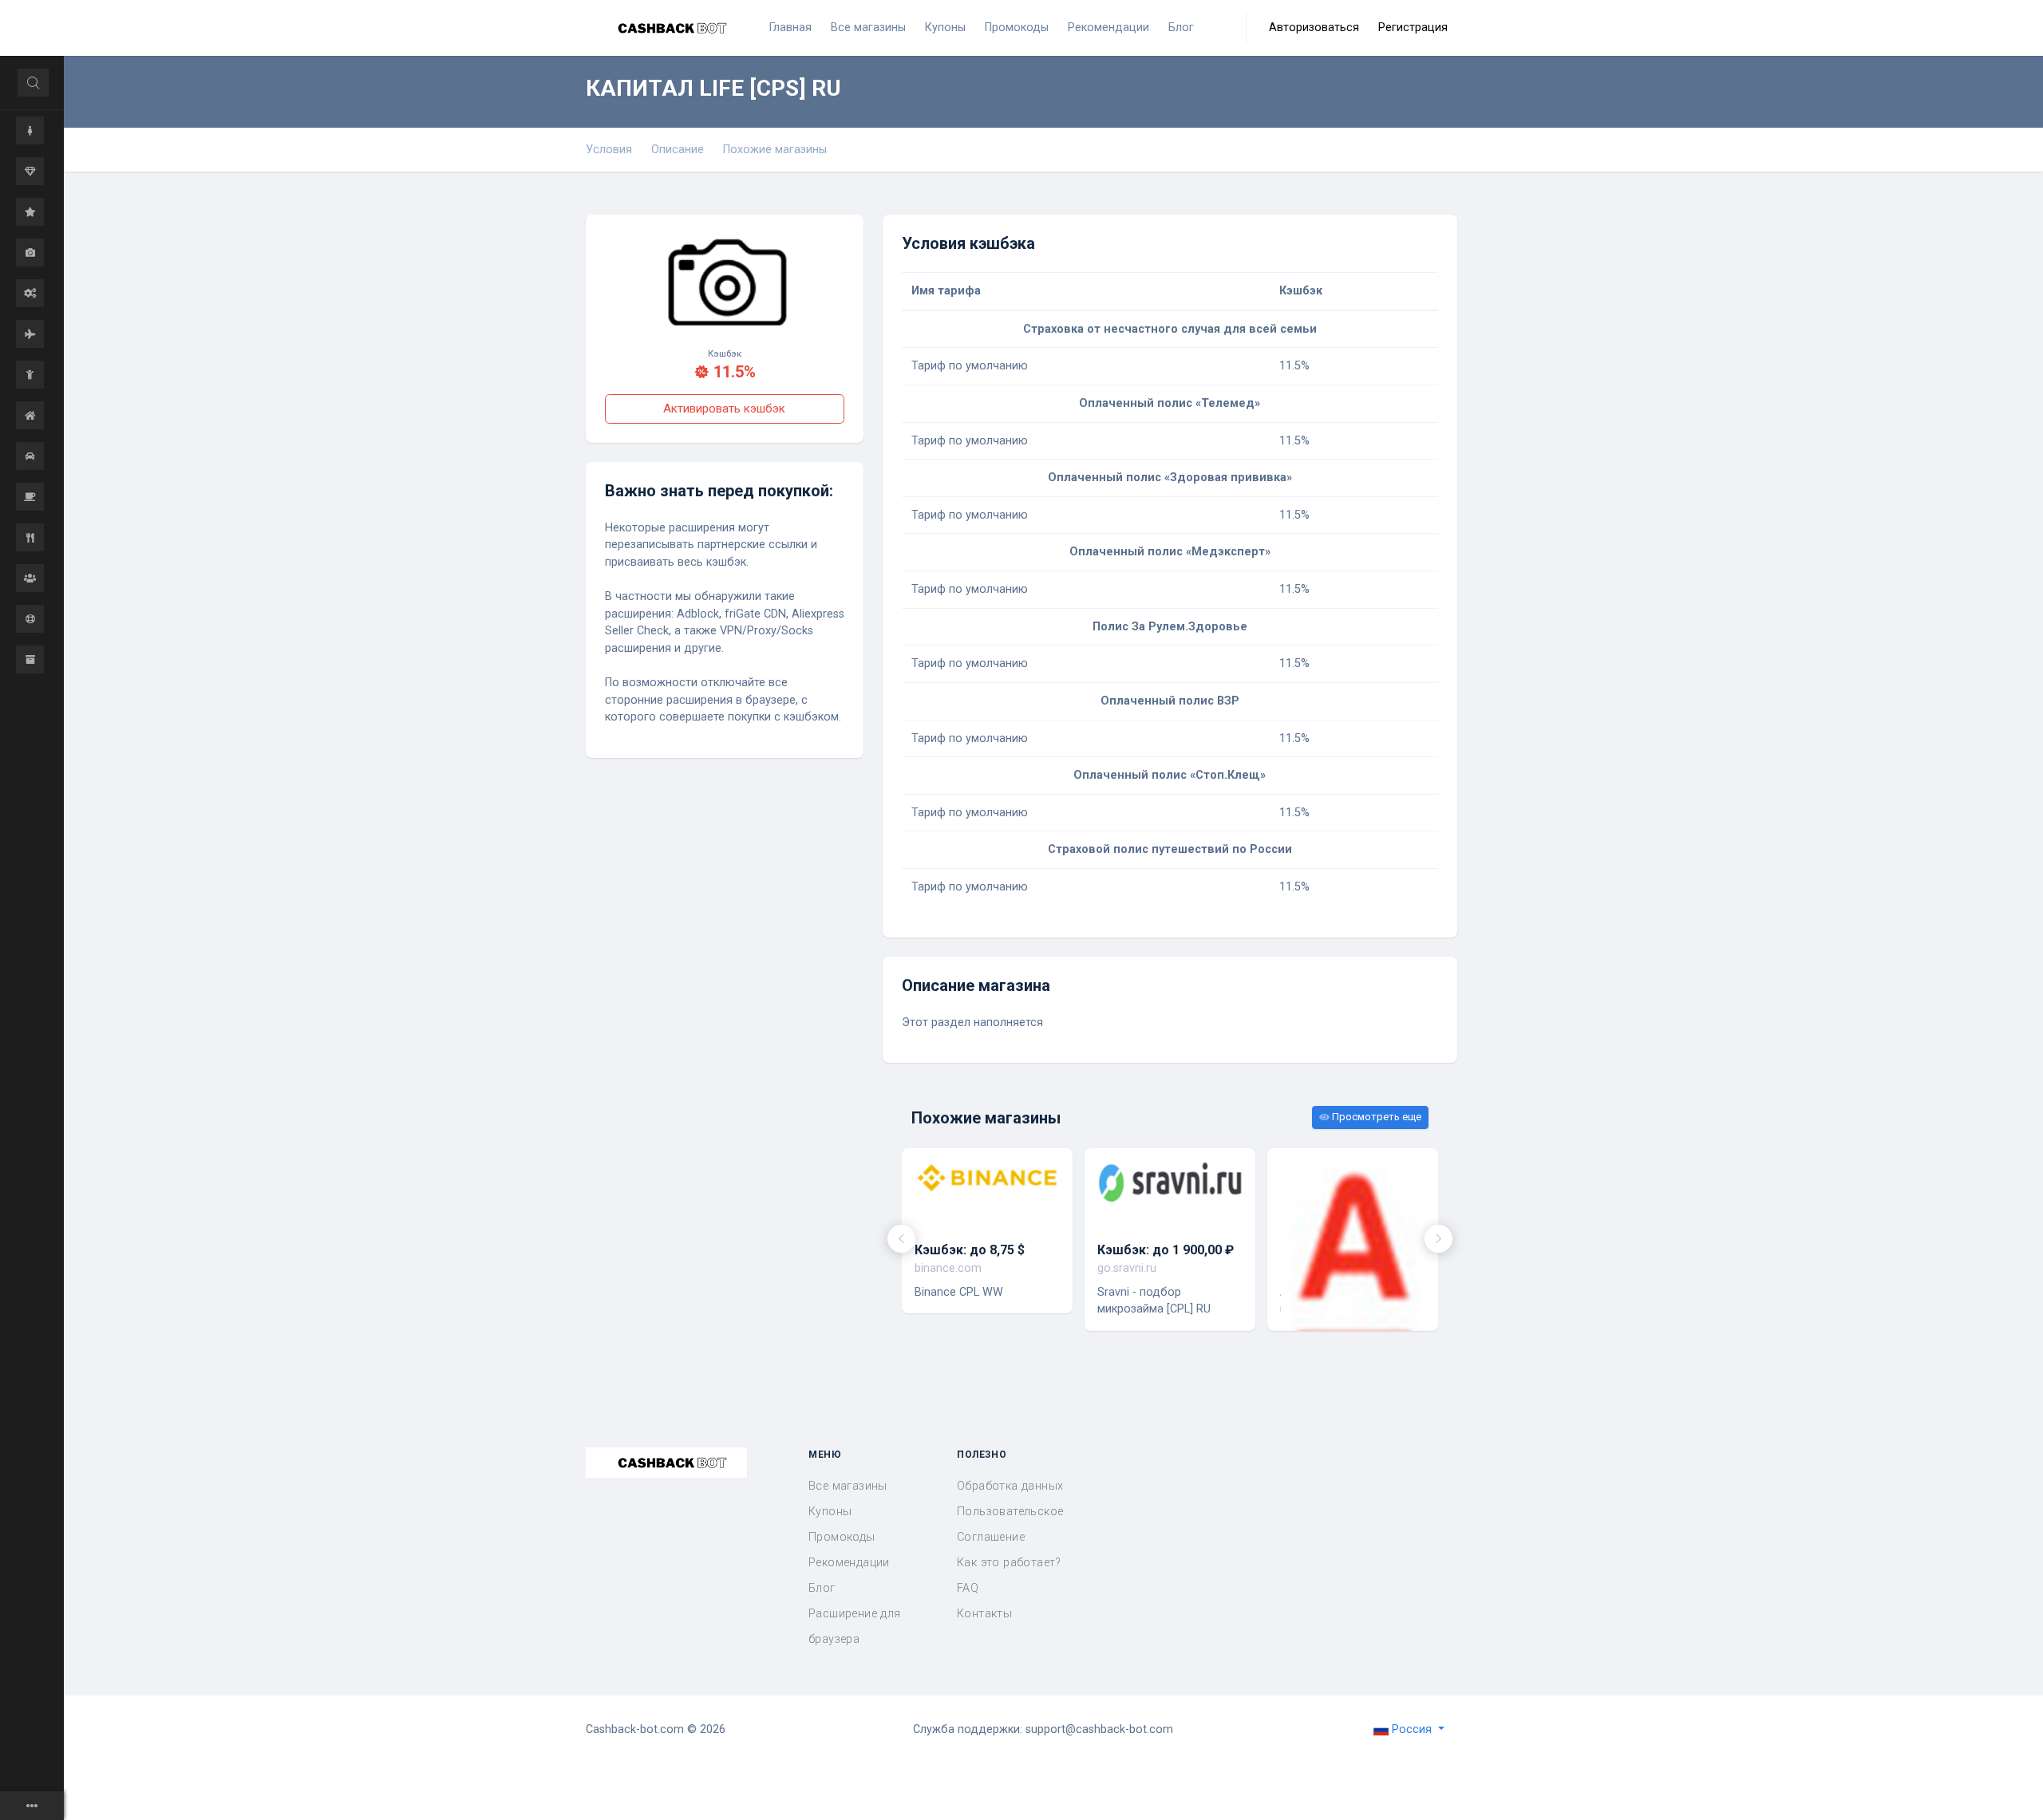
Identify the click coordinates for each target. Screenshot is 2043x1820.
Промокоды (842, 1537)
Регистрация (1413, 28)
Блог (822, 1588)
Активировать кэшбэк (724, 409)
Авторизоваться (1314, 28)
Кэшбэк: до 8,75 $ (970, 1250)
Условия (609, 150)
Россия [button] (1412, 1729)
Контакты (984, 1614)
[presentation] (901, 1239)
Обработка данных (1010, 1486)
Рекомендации (849, 1563)
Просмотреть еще (1375, 1117)
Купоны (830, 1512)
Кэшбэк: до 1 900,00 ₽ (1166, 1250)
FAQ (968, 1588)
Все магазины (848, 1486)
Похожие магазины (775, 150)
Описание (678, 150)
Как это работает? (1009, 1563)
